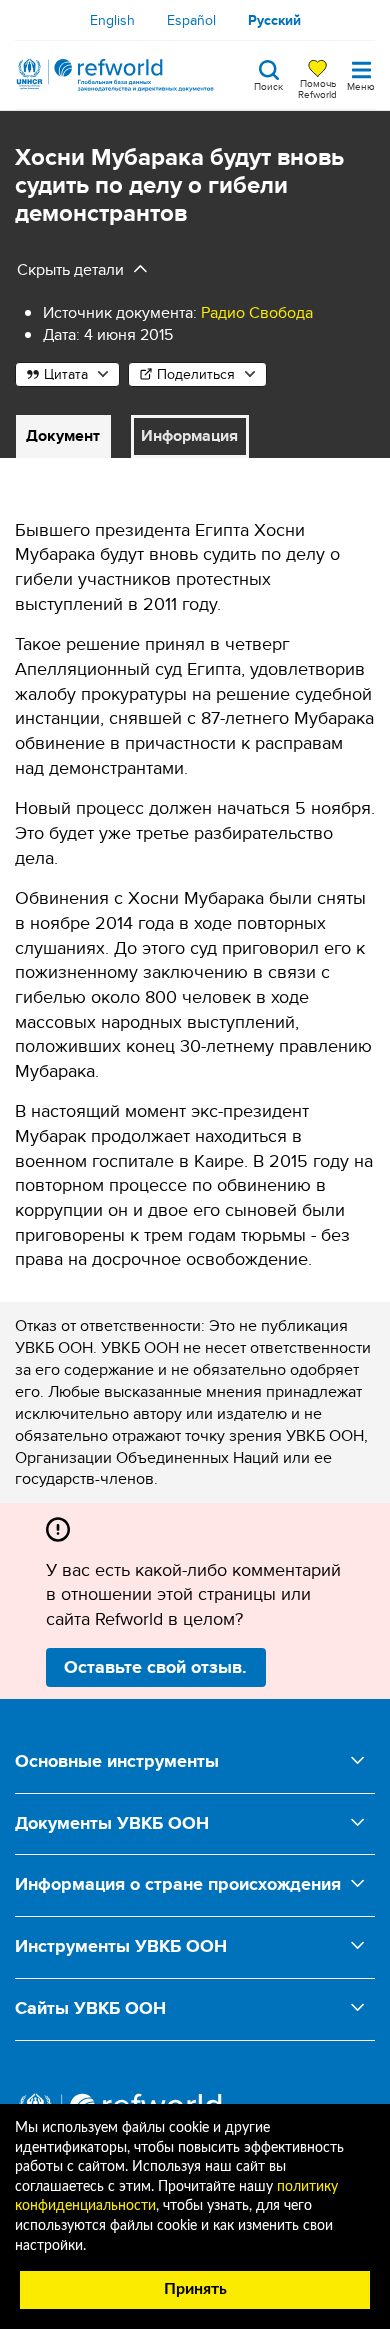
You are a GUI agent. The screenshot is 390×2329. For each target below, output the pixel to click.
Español (191, 20)
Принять (195, 2289)
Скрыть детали (70, 269)
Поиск (268, 85)
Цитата (66, 374)
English (112, 20)
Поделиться (196, 374)
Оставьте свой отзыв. (155, 1667)
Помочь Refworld (317, 88)
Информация (189, 435)
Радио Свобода (257, 312)
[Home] (115, 75)
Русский (274, 20)
